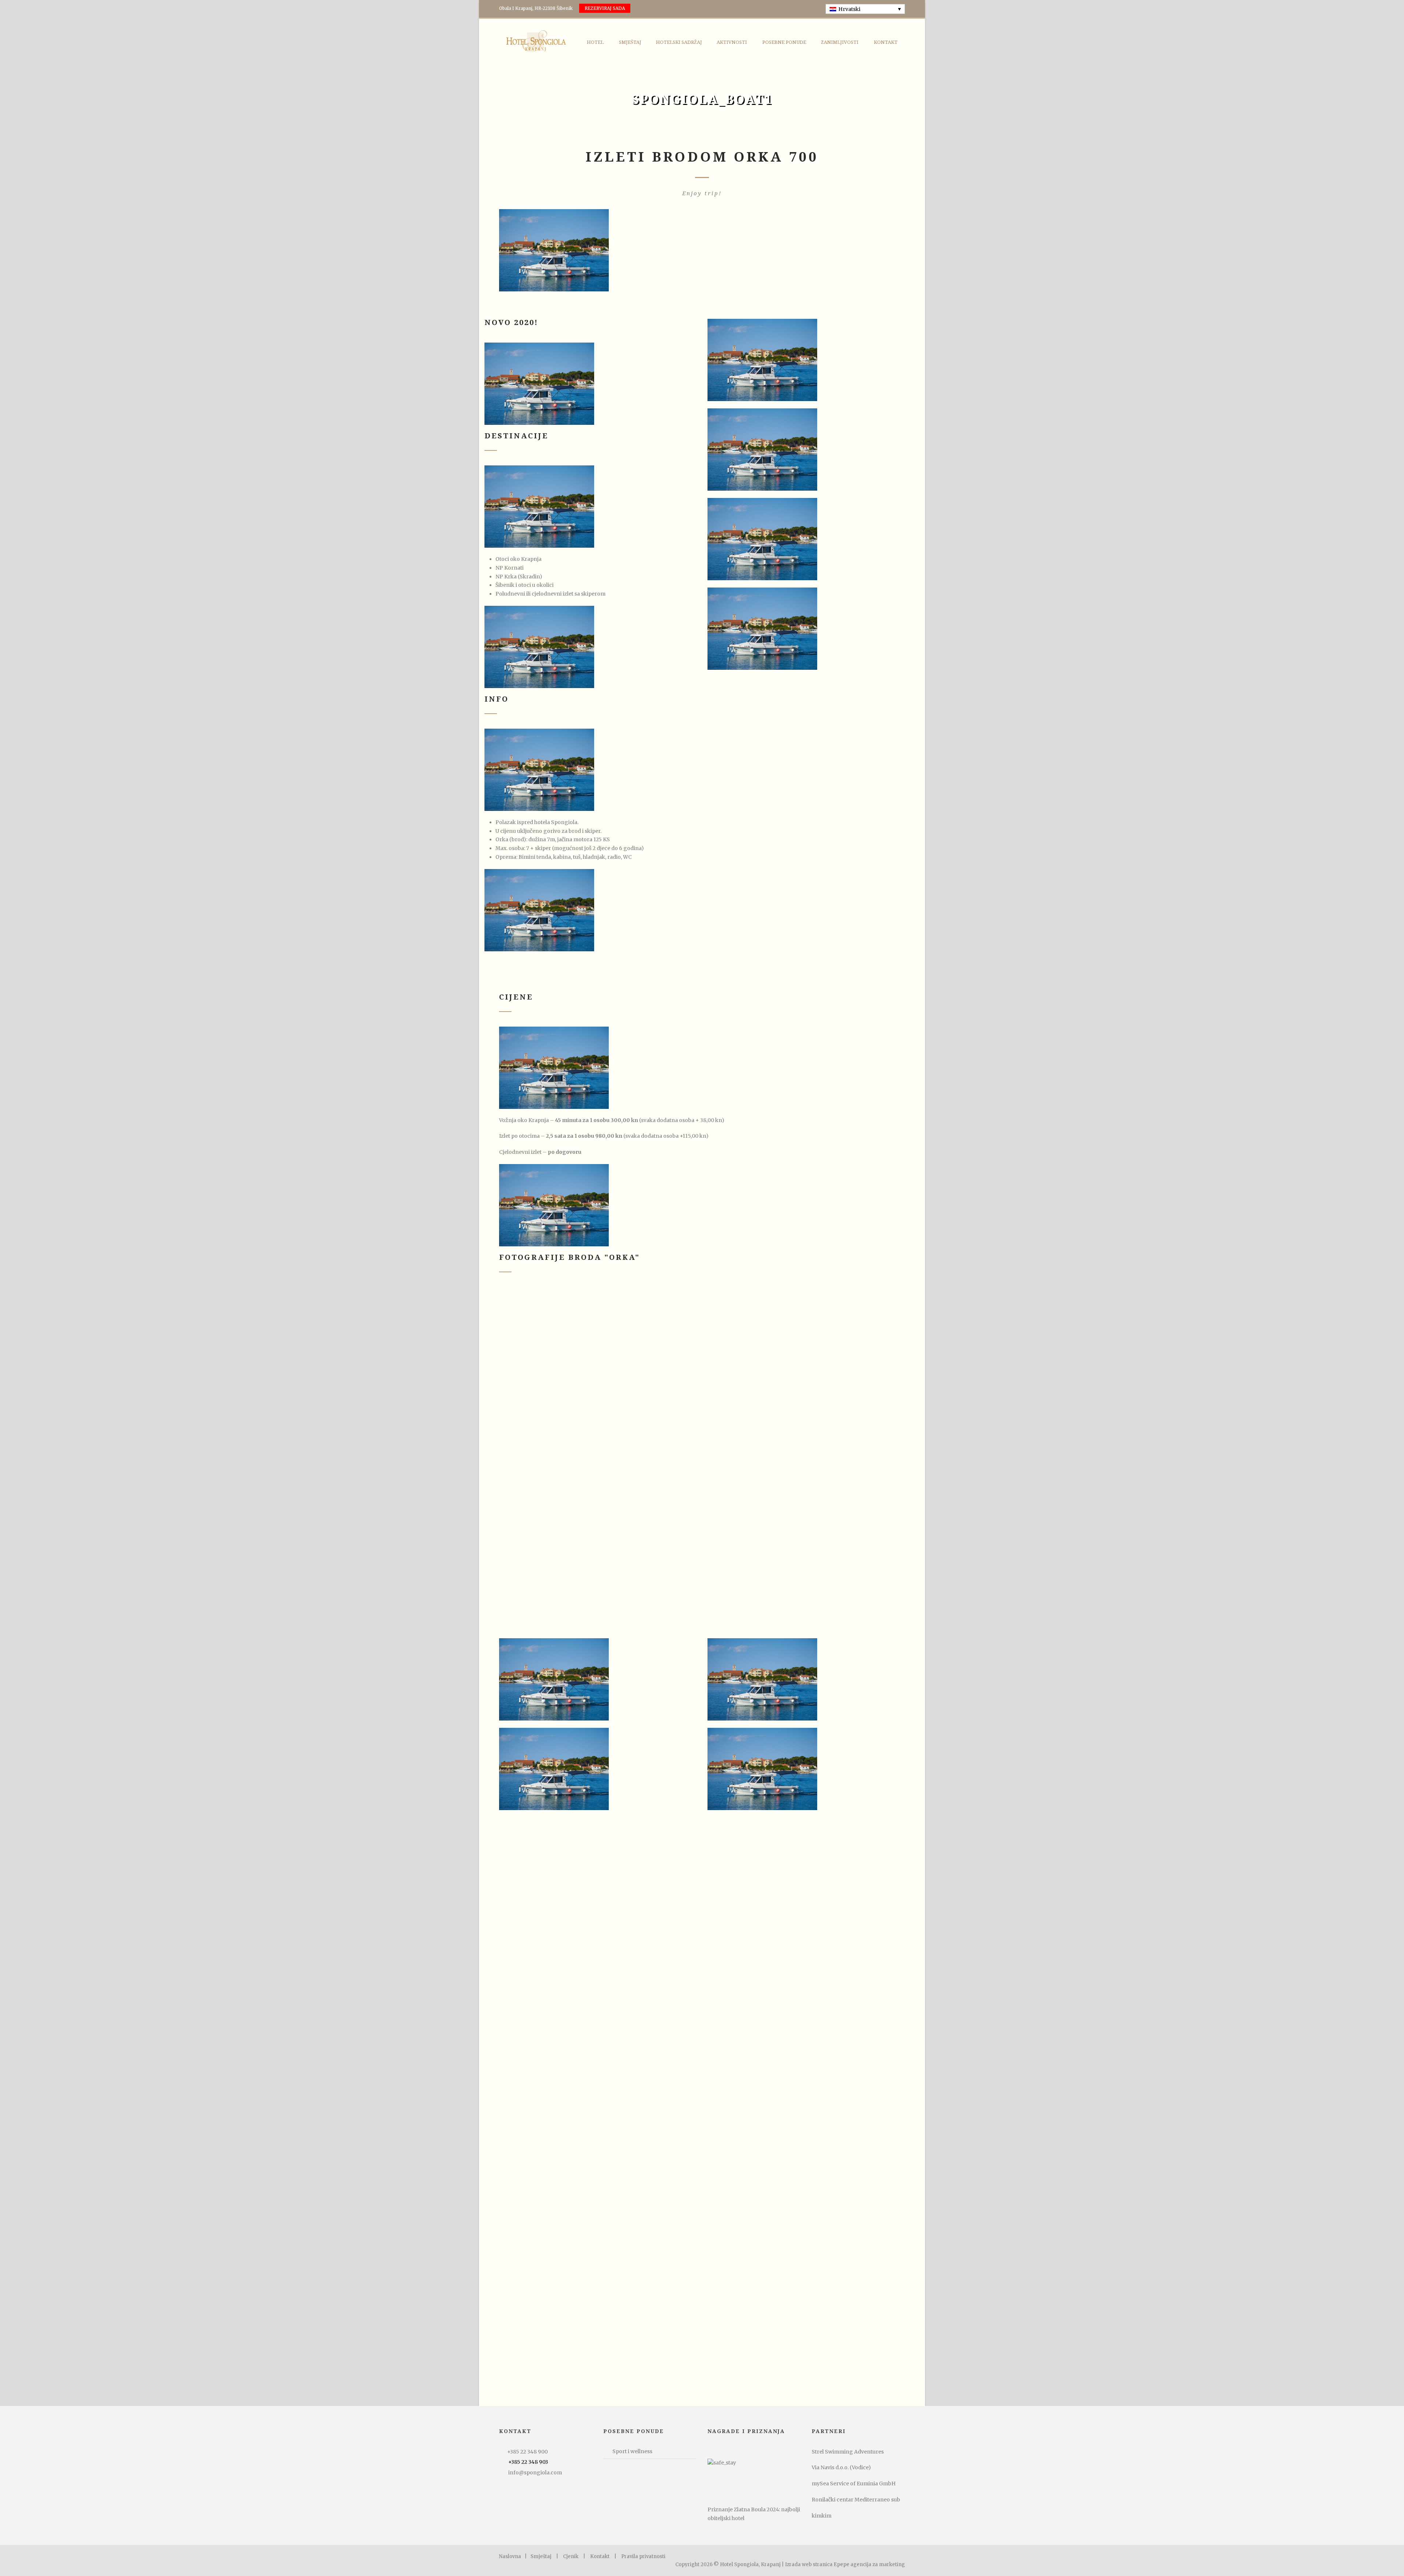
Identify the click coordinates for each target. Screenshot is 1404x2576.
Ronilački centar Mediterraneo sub (856, 2500)
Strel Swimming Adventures (848, 2452)
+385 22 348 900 (527, 2452)
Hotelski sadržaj (679, 42)
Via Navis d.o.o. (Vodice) (841, 2467)
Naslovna (510, 2556)
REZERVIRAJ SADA (605, 8)
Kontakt (886, 42)
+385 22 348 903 (528, 2462)
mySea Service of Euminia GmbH (854, 2484)
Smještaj (630, 42)
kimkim (822, 2516)
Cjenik (571, 2556)
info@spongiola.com (535, 2473)
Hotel (595, 42)
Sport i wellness (632, 2451)
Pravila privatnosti (643, 2556)
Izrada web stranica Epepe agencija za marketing (845, 2564)
